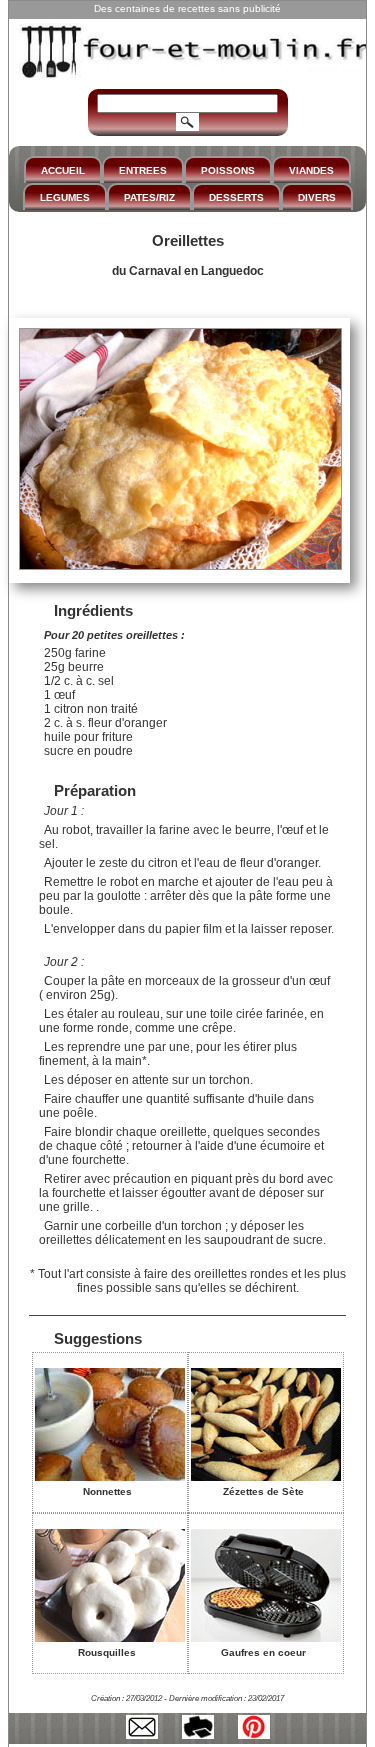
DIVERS (317, 197)
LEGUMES (65, 197)
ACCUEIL (63, 170)
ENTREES (143, 170)
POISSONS (228, 170)
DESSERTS (236, 197)
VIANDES (311, 170)
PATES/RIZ (149, 197)
